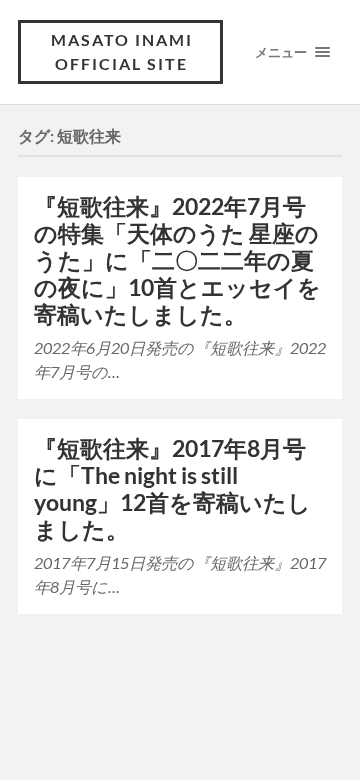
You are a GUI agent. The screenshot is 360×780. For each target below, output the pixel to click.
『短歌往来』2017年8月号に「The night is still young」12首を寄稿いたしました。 (172, 489)
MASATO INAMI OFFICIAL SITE (122, 51)
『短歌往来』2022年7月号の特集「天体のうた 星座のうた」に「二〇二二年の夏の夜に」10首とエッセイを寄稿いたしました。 (177, 260)
